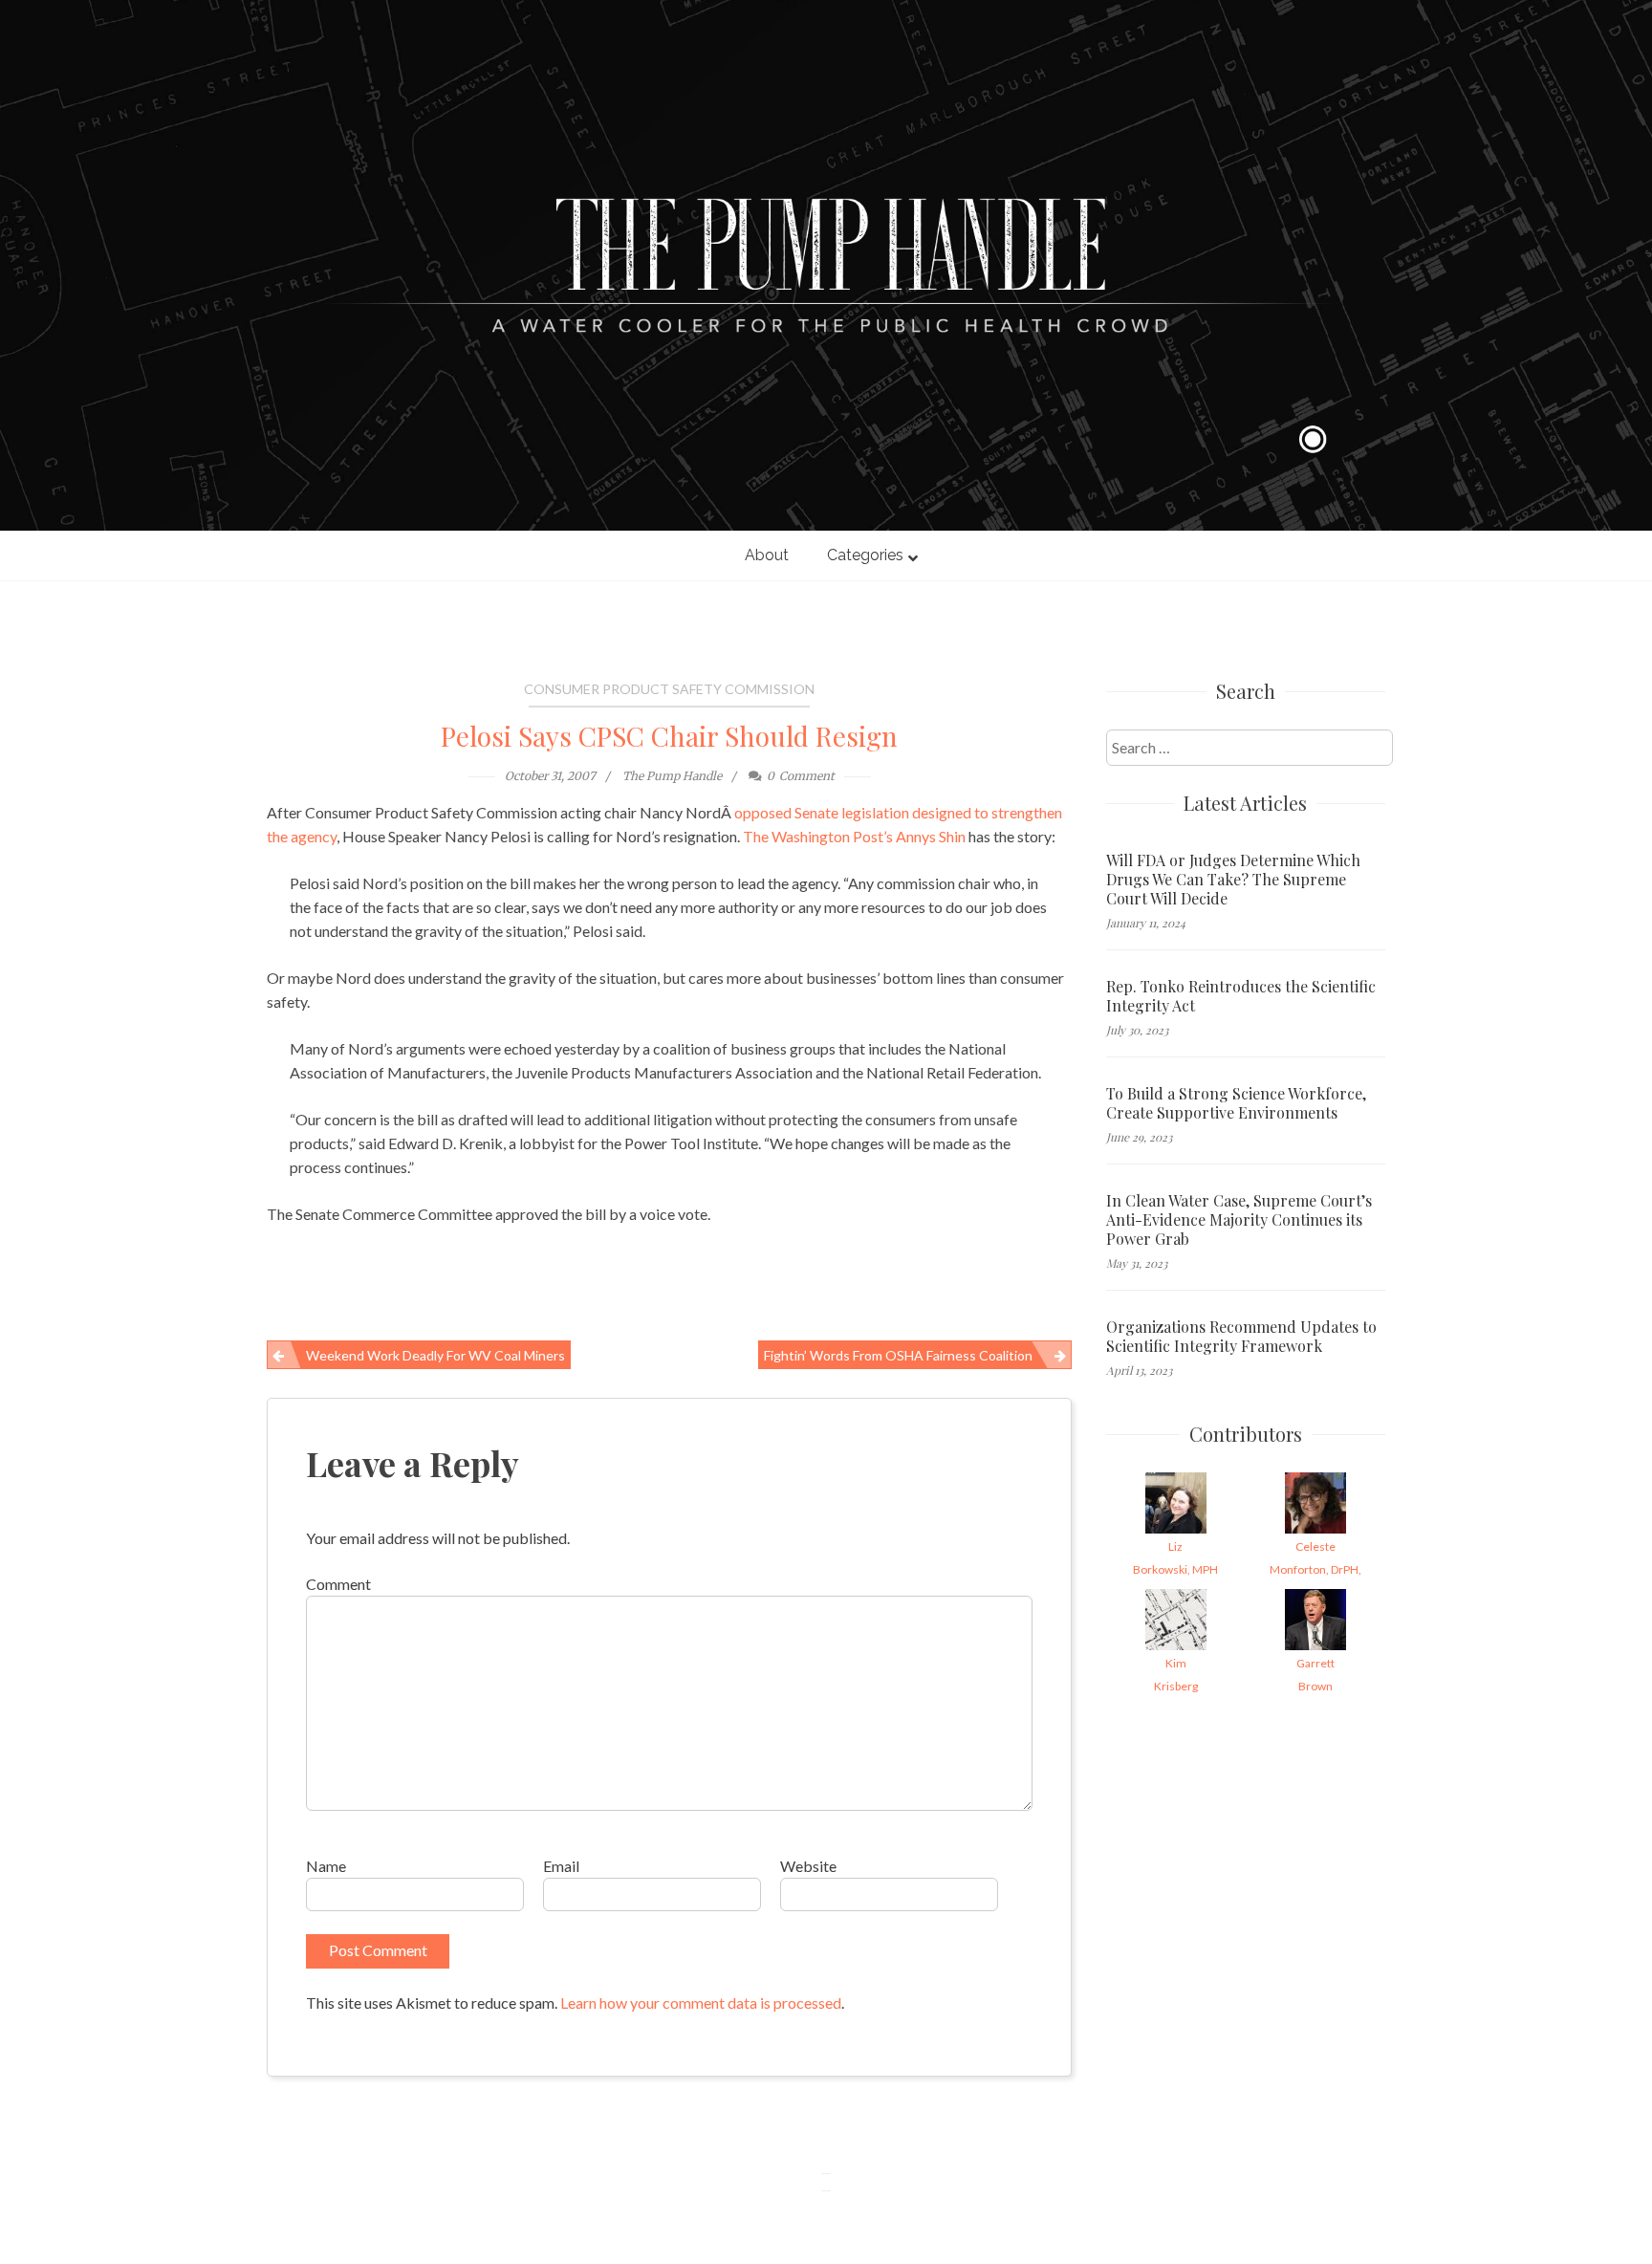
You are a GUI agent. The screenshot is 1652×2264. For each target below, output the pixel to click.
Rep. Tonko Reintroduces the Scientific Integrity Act (1241, 996)
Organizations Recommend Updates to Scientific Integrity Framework (1241, 1337)
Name (326, 1866)
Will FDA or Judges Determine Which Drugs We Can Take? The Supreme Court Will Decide (1233, 880)
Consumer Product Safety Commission (669, 689)
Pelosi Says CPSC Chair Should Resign (669, 736)
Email (561, 1866)
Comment (338, 1584)
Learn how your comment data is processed (701, 2003)
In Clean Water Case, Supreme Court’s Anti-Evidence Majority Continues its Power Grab (1239, 1220)
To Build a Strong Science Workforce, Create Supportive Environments (1236, 1103)
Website (808, 1866)
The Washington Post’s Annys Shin (854, 836)
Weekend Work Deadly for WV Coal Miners (435, 1355)
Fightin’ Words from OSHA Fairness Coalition (898, 1355)
